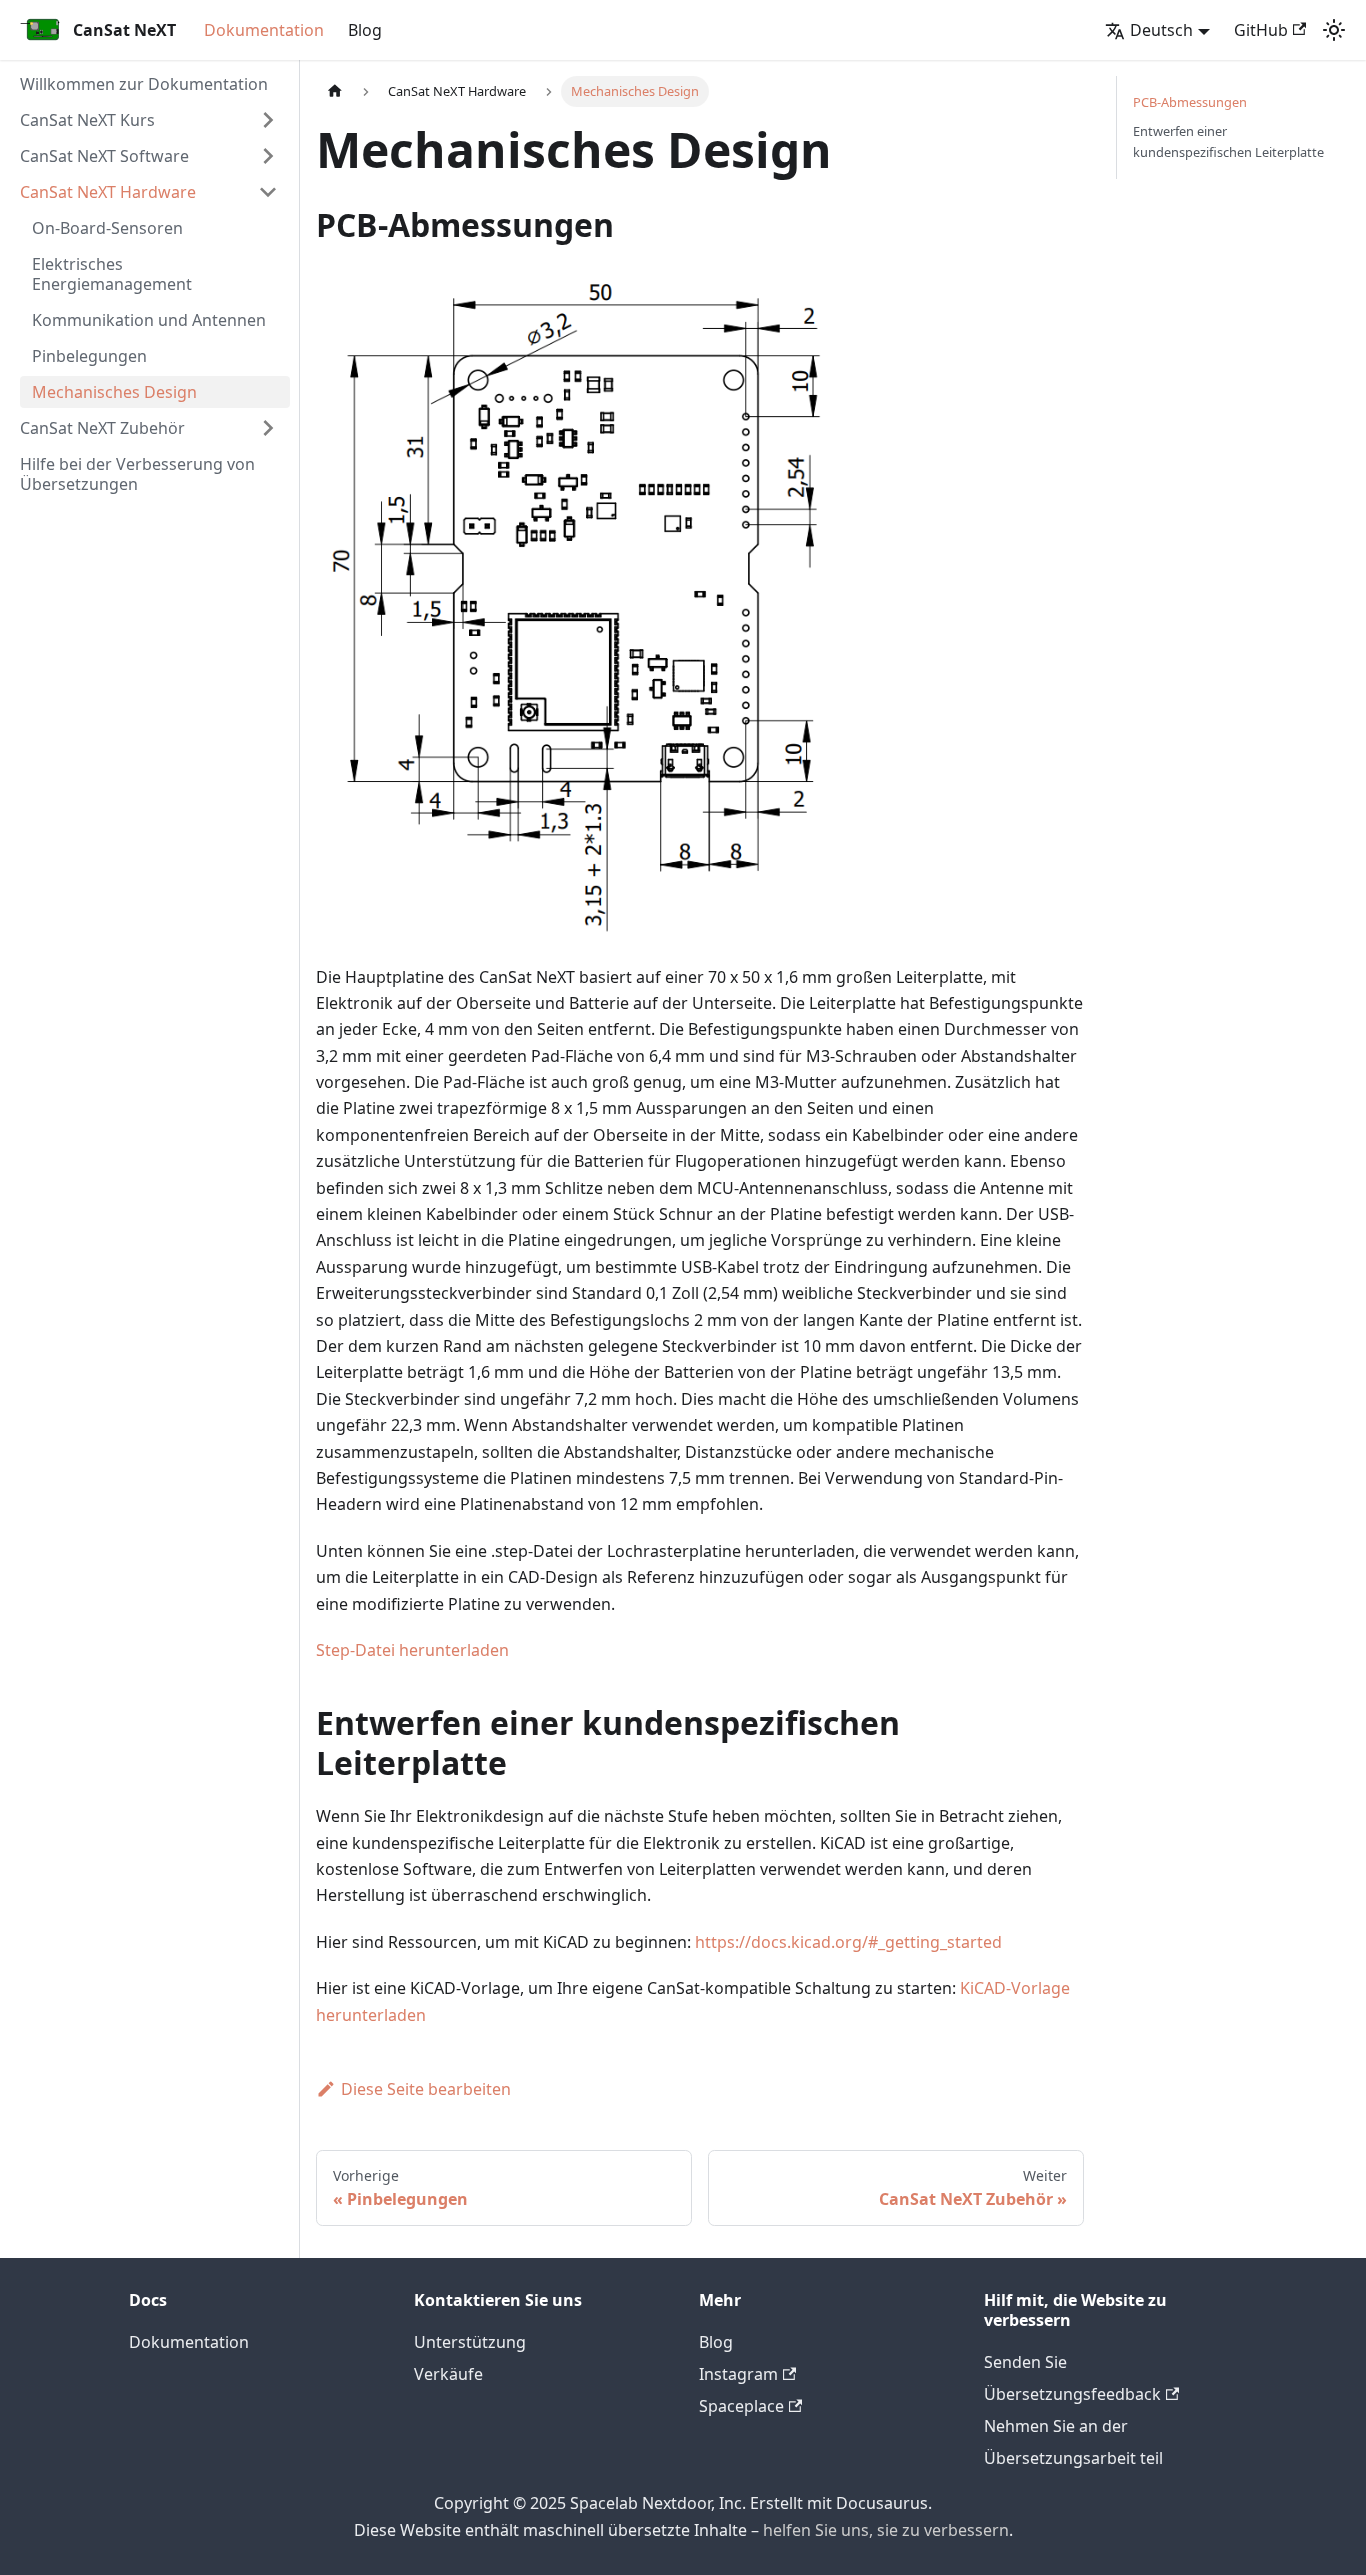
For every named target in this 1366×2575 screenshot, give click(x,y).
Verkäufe (448, 2374)
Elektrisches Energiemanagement (112, 274)
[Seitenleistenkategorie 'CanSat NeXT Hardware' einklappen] (268, 192)
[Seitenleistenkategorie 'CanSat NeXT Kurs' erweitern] (268, 120)
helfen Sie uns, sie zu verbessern (886, 2530)
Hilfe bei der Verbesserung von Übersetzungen (137, 474)
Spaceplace (741, 2406)
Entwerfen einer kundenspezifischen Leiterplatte (1228, 141)
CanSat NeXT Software (104, 156)
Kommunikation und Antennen (149, 320)
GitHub (1261, 30)
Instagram (738, 2374)
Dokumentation (264, 30)
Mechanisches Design (114, 392)
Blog (365, 30)
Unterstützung (470, 2342)
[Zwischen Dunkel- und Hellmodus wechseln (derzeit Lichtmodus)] (1334, 30)
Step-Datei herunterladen (412, 1650)
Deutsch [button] (1161, 30)
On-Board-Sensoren (107, 228)
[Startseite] (335, 91)
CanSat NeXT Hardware (108, 192)
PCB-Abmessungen (1190, 102)
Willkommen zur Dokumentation (144, 84)
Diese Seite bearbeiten (426, 2089)
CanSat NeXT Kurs (87, 120)
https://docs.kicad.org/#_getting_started (848, 1942)
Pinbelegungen (89, 356)
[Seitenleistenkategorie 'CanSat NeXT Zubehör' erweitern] (268, 428)
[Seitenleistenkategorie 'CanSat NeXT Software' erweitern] (268, 156)
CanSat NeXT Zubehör (102, 428)
